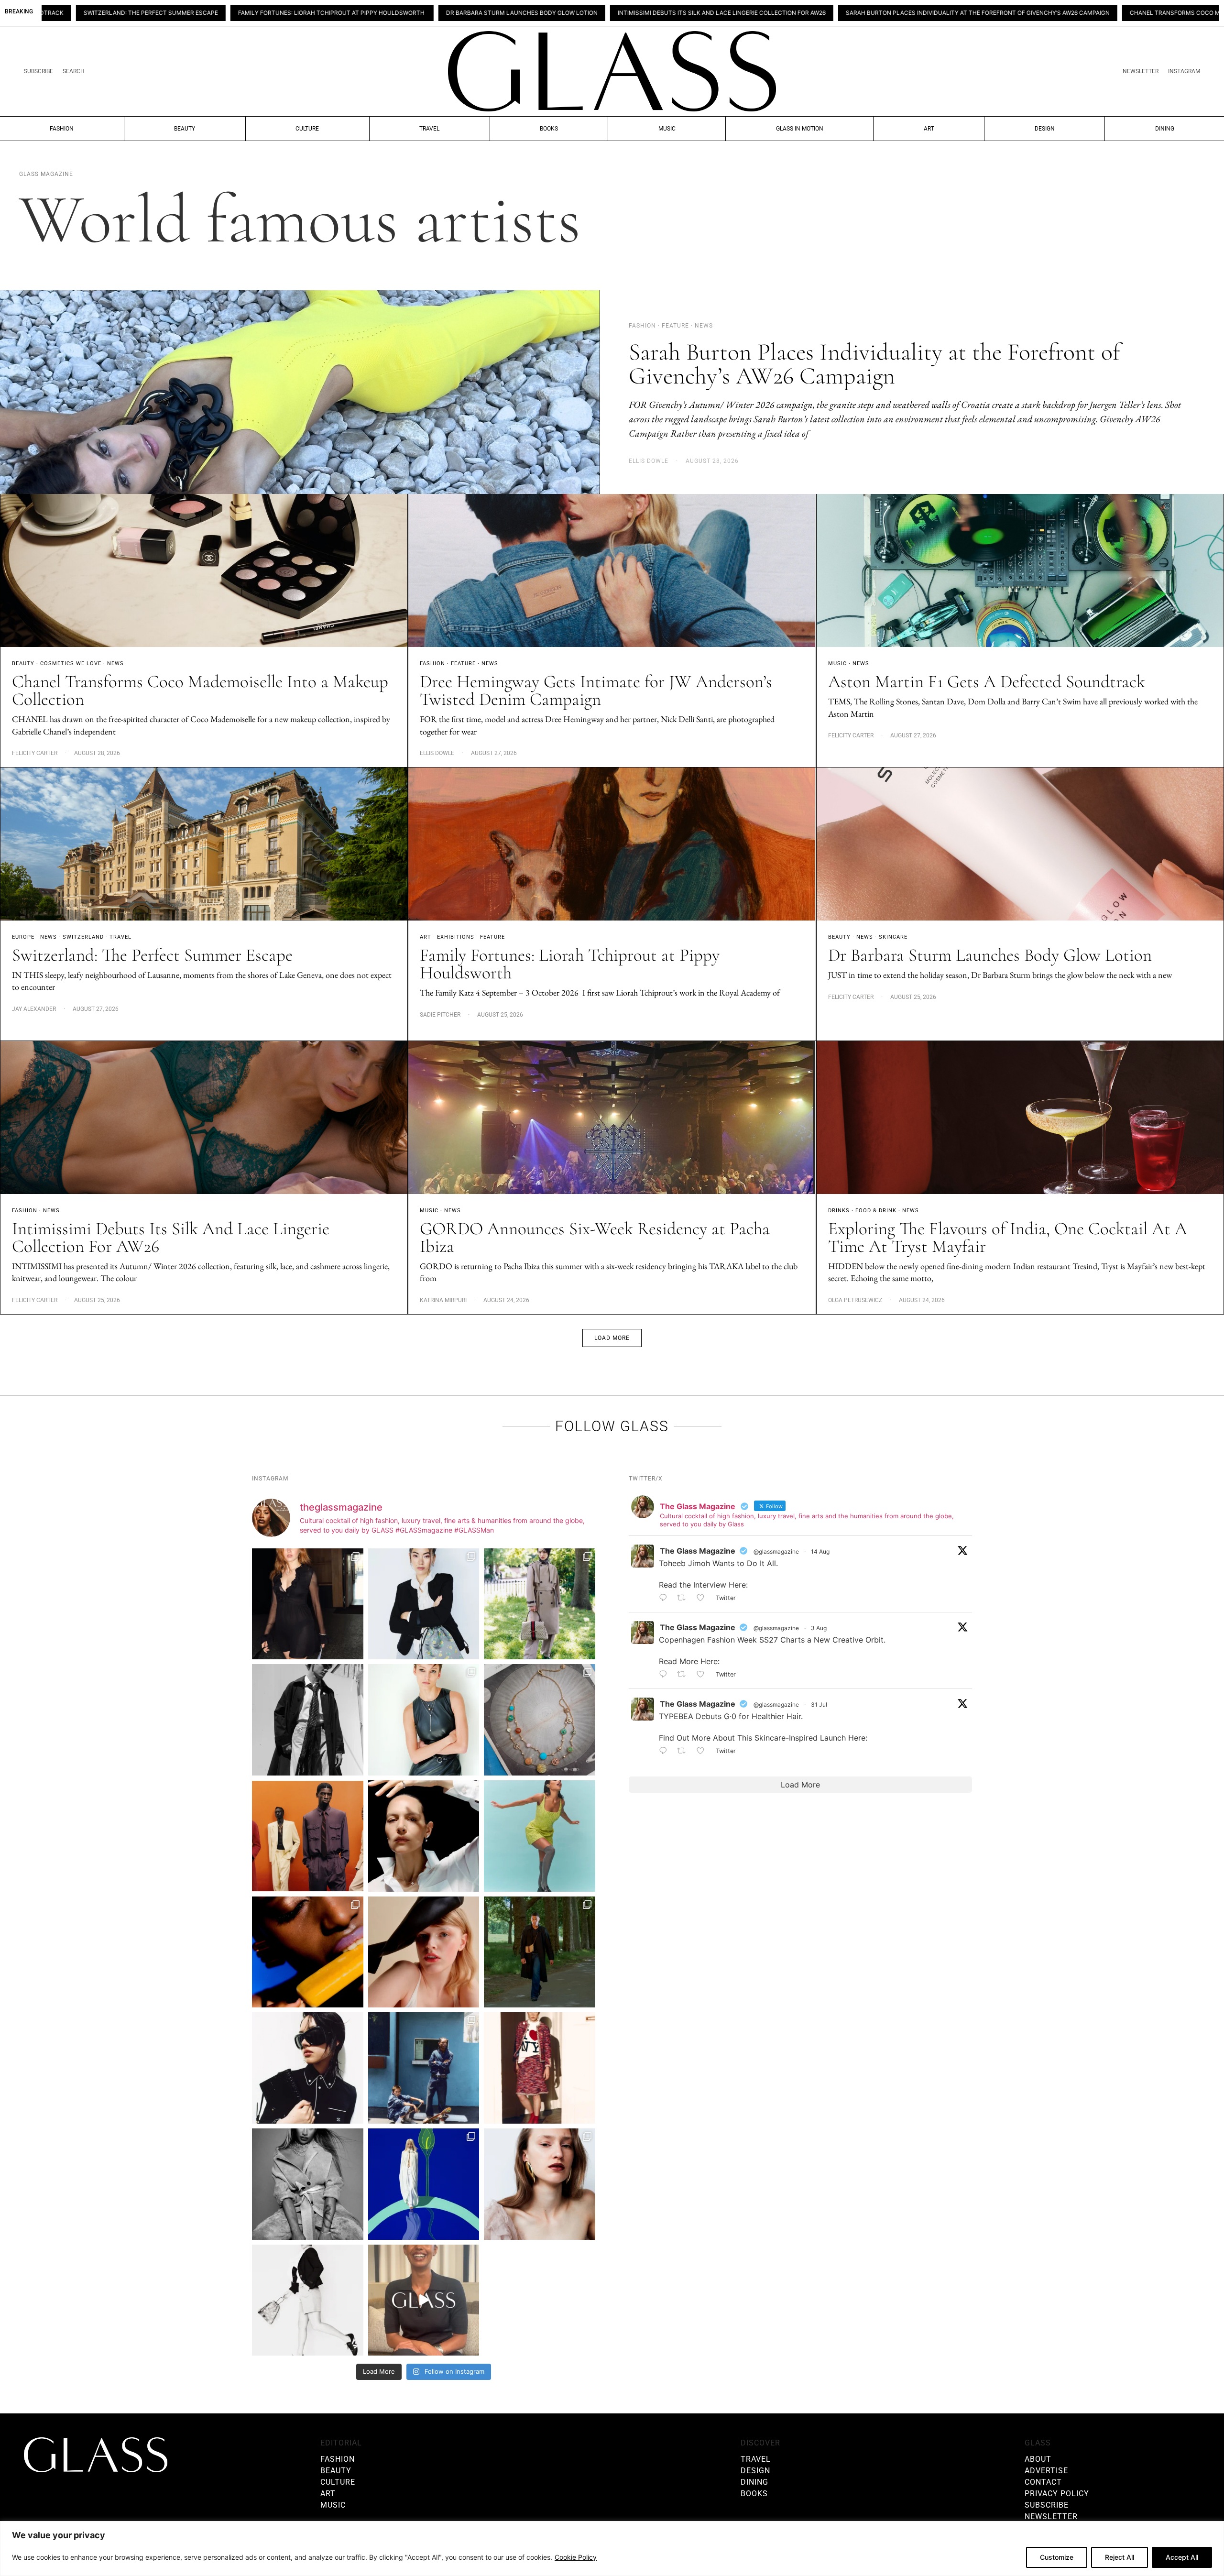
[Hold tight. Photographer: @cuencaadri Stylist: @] (424, 1720)
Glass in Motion (800, 129)
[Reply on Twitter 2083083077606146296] (666, 1751)
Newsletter (1141, 71)
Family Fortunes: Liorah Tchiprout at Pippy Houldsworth (570, 964)
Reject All (1120, 2557)
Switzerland (83, 937)
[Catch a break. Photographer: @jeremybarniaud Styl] (424, 2068)
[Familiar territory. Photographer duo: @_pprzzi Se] (540, 1604)
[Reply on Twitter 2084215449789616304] (666, 1675)
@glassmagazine (776, 1551)
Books (549, 129)
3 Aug (819, 1628)
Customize (1057, 2557)
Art (929, 129)
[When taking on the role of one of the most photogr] (308, 1604)
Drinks (839, 1211)
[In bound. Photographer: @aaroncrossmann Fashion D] (540, 2068)
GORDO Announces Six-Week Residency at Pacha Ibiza (595, 1238)
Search (74, 71)
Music (667, 129)
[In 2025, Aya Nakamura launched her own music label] (308, 2184)
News (115, 663)
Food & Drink (876, 1211)
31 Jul (819, 1705)
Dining (1165, 129)
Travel (429, 129)
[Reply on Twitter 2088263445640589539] (666, 1598)
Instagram (1184, 71)
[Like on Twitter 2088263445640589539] (704, 1598)
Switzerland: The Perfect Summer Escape (152, 955)
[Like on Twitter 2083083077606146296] (704, 1751)
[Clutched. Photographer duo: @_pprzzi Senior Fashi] (308, 2068)
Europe (23, 937)
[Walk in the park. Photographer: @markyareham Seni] (540, 1952)
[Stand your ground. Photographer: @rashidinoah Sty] (308, 1836)
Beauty (185, 129)
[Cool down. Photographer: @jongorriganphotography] (308, 1952)
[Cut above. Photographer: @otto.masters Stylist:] (424, 1836)
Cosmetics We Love (71, 663)
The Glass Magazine (698, 1551)
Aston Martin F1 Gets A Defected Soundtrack (987, 682)
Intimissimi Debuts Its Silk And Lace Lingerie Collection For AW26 (423, 13)
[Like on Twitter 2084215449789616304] (704, 1675)
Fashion (62, 129)
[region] (612, 2549)
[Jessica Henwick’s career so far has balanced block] (308, 2300)
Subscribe (38, 71)
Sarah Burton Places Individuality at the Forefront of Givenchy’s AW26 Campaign (679, 13)
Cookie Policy (576, 2557)
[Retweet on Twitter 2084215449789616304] (684, 1675)
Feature (463, 663)
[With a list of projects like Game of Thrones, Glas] (424, 1604)
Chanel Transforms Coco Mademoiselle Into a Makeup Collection (938, 13)
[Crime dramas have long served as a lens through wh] (540, 1836)
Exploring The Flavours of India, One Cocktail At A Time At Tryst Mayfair (1008, 1238)
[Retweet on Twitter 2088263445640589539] (684, 1598)
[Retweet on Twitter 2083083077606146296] (684, 1751)
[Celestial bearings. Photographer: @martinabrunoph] (540, 1720)
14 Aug (820, 1551)
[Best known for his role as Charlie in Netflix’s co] (308, 1720)
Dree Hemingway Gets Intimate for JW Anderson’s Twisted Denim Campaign (596, 691)
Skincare (893, 937)
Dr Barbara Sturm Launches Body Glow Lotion (223, 13)
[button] (612, 1338)
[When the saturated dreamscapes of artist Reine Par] (424, 2184)
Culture (307, 129)
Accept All (1182, 2557)
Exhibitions (456, 937)
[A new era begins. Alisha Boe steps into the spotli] (424, 2300)
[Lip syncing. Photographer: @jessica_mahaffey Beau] (540, 2184)
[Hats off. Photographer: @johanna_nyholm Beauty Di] (424, 1952)
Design (1045, 129)
